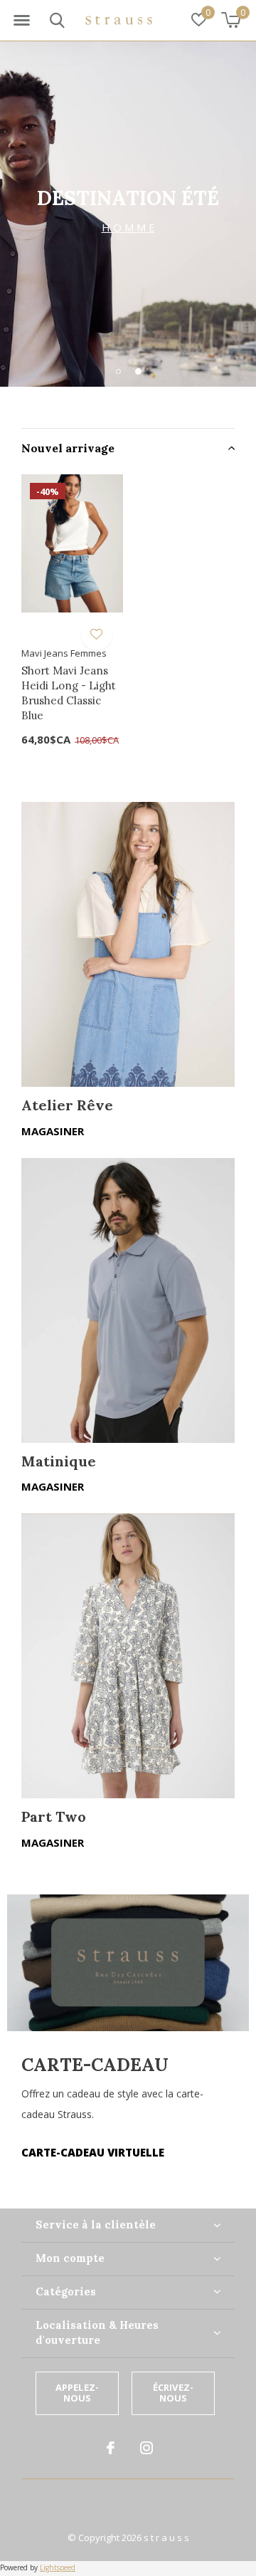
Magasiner (53, 1131)
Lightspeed (58, 2567)
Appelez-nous (77, 2393)
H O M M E (128, 227)
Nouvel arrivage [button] (68, 448)
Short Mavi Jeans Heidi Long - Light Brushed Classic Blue (69, 693)
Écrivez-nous (173, 2393)
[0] (231, 20)
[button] (21, 21)
